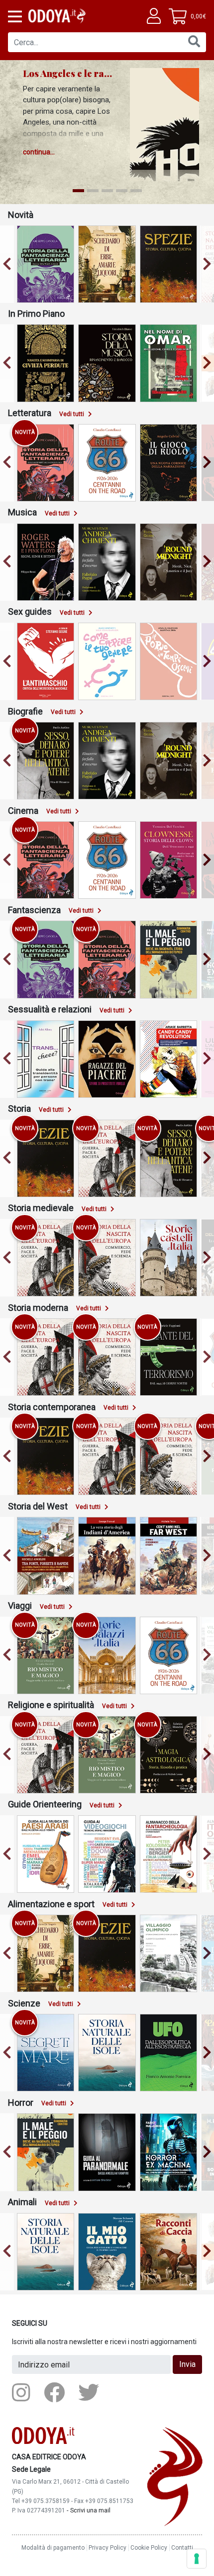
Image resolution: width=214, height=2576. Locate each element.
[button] (14, 16)
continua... (39, 152)
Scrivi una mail (90, 2510)
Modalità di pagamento (53, 2548)
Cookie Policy (149, 2548)
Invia (187, 2364)
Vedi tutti (72, 414)
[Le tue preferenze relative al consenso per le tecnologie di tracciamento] (197, 2559)
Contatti (182, 2548)
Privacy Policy (107, 2548)
